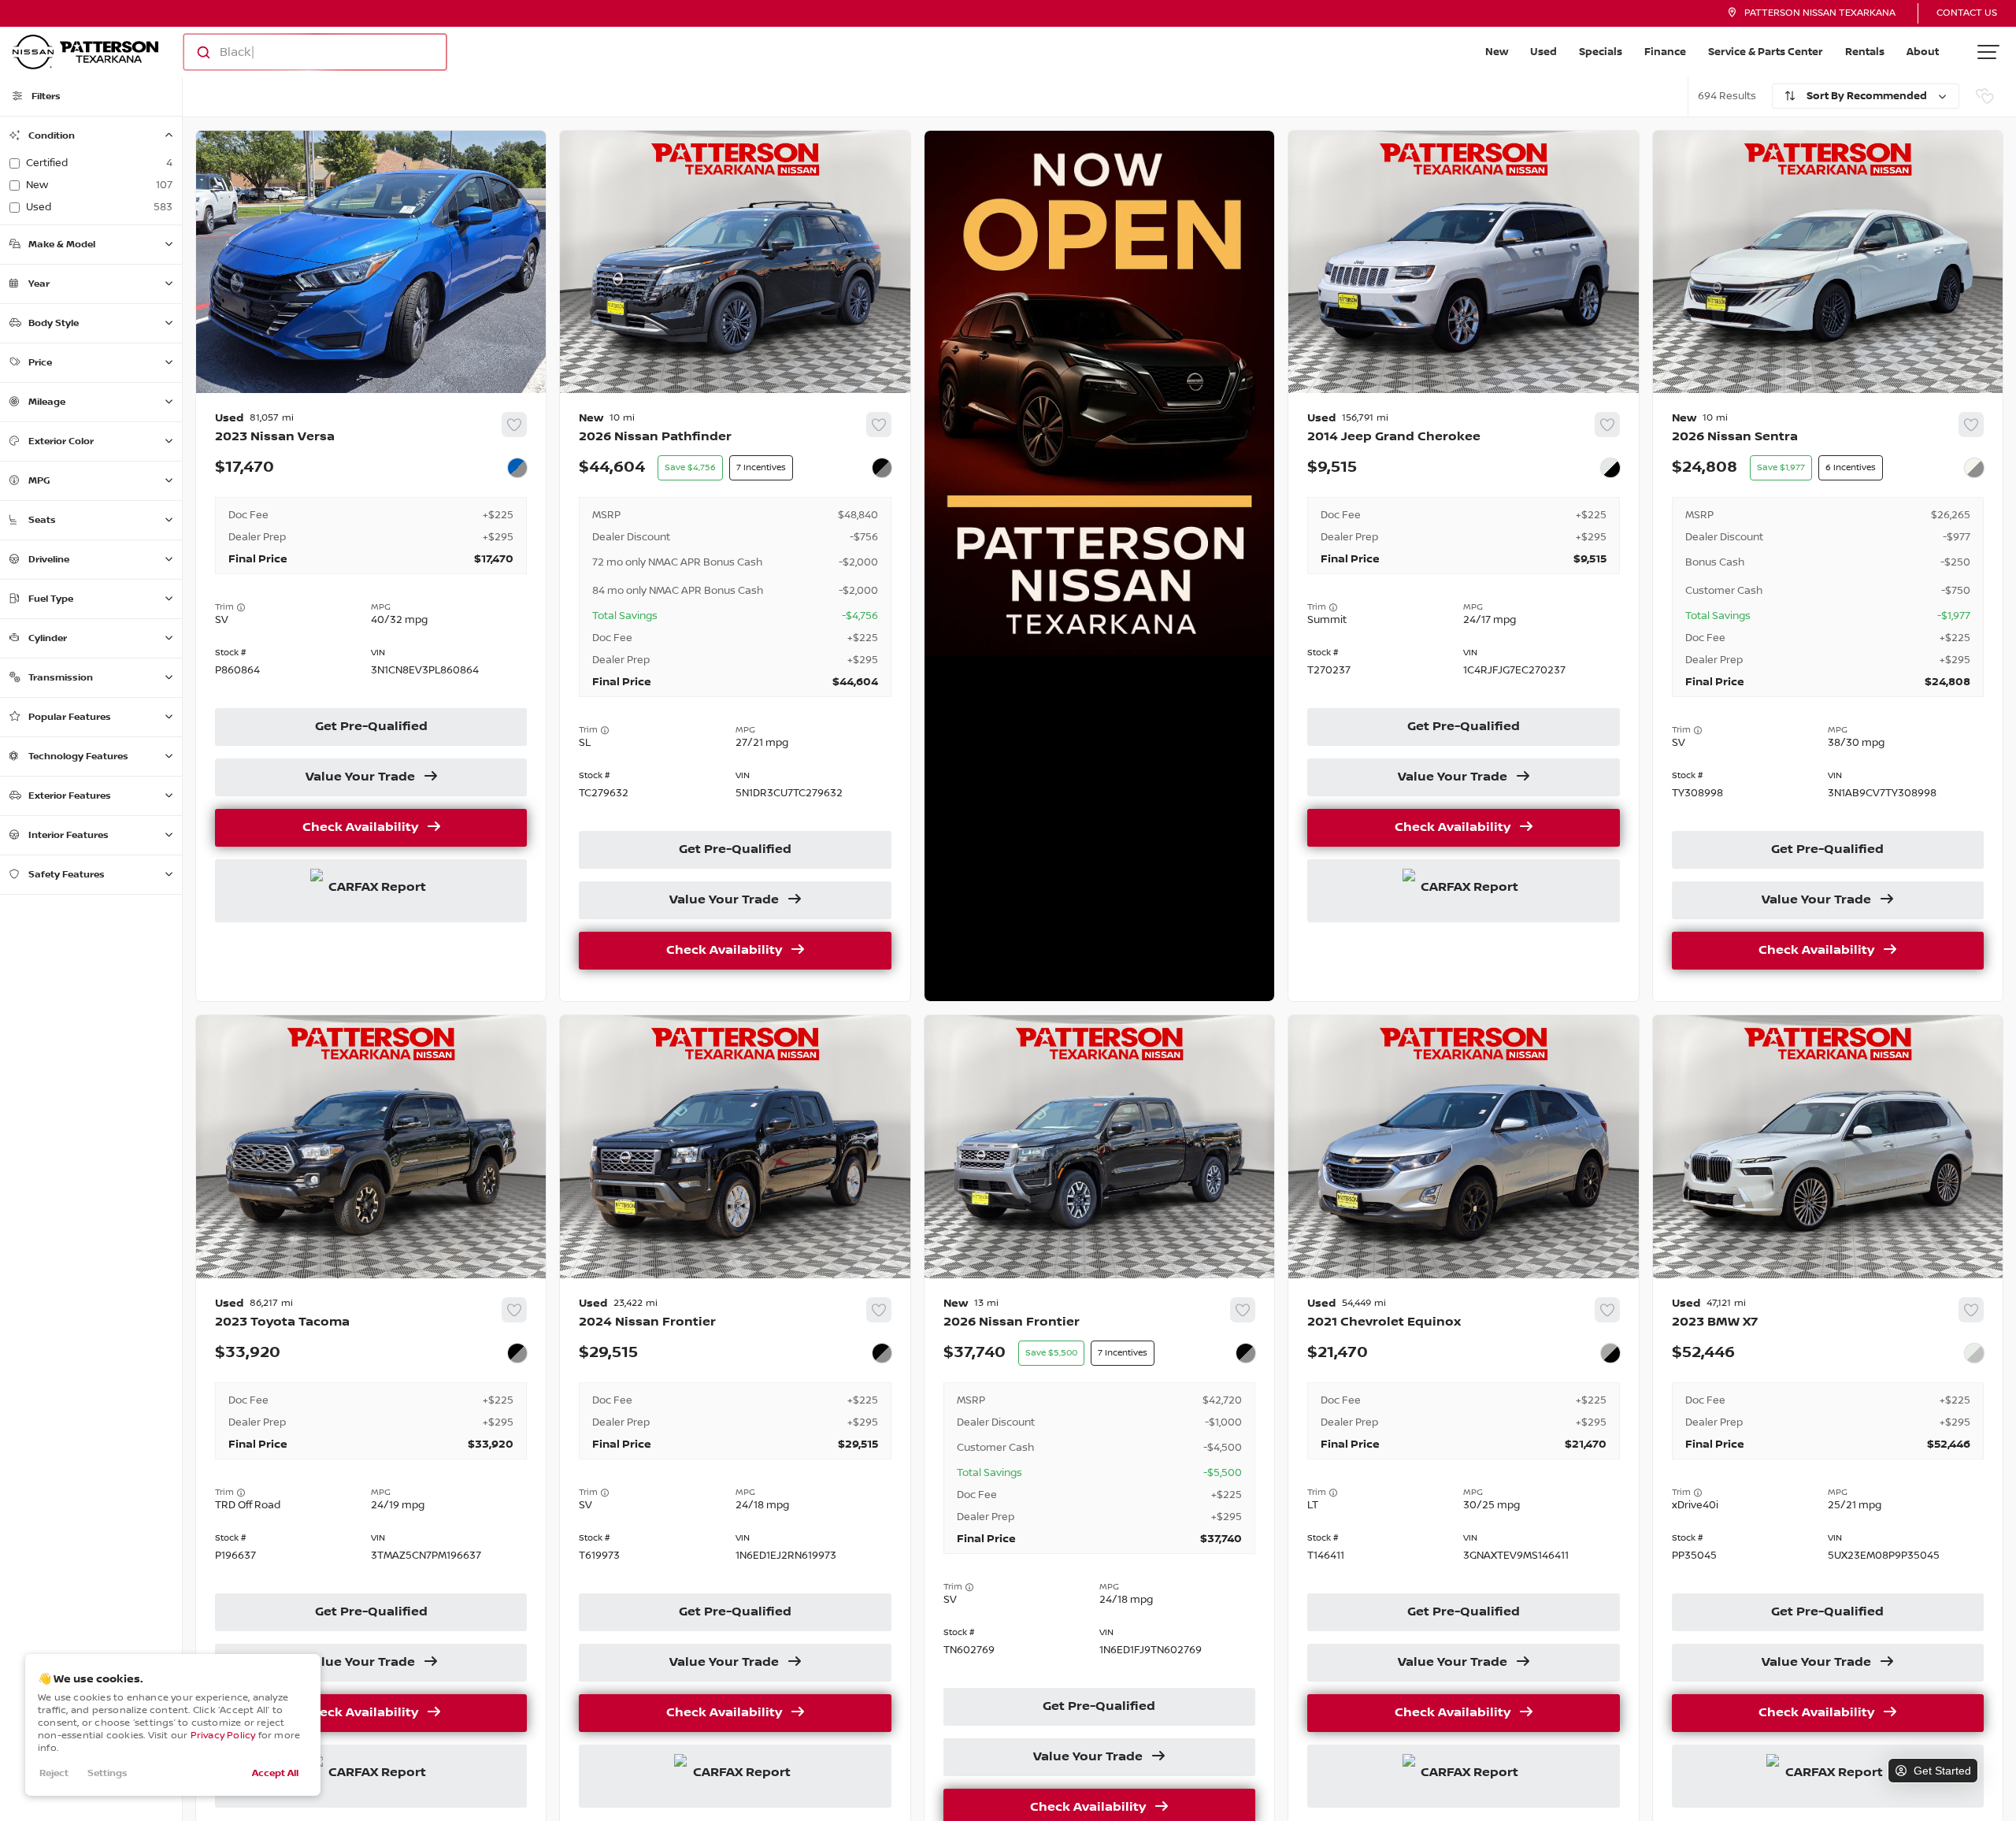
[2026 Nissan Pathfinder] (735, 697)
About (1923, 52)
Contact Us (1967, 13)
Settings (107, 1773)
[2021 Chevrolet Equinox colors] (1610, 1353)
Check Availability (360, 828)
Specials (1601, 52)
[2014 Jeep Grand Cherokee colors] (1610, 468)
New (1497, 52)
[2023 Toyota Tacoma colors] (517, 1353)
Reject (54, 1773)
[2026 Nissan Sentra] (1828, 697)
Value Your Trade (360, 777)
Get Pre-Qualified (371, 727)
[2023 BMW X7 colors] (1974, 1353)
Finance (1665, 52)
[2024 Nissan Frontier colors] (882, 1353)
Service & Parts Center (1766, 52)
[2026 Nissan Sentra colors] (1974, 468)
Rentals (1865, 52)
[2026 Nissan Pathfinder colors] (882, 468)
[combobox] (300, 52)
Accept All (275, 1773)
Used (1543, 52)
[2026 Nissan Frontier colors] (1246, 1353)
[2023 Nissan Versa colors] (517, 468)
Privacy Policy (223, 1736)
